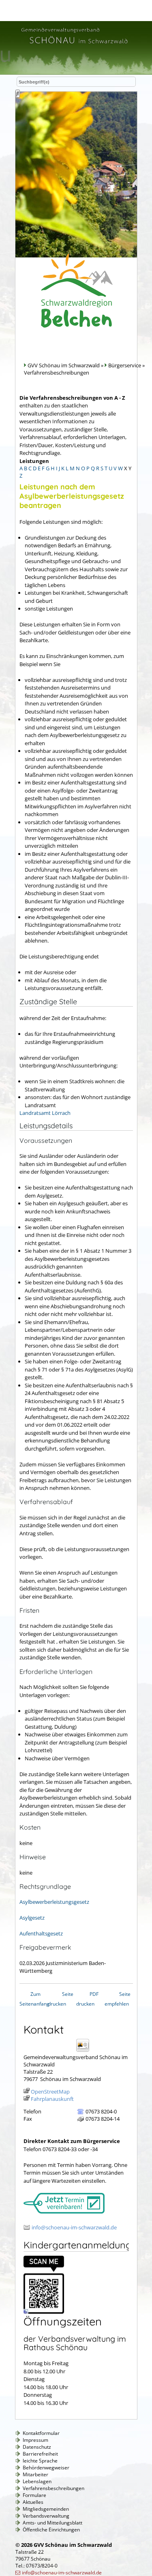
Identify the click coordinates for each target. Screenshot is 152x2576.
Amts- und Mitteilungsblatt (52, 2523)
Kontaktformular (41, 2433)
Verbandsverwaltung (46, 2516)
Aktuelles (33, 2502)
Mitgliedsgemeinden (46, 2509)
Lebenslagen (37, 2481)
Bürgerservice (125, 365)
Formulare (34, 2495)
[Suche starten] (18, 94)
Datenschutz (37, 2447)
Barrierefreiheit (40, 2454)
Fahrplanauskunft (52, 2099)
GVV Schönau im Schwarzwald (64, 365)
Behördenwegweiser (46, 2468)
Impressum (35, 2440)
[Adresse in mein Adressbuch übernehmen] (85, 2051)
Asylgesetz (32, 1918)
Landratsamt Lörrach (45, 1113)
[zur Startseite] (74, 45)
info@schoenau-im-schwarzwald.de (74, 2227)
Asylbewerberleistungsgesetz (54, 1902)
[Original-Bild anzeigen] (44, 2312)
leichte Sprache (40, 2461)
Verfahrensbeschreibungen (54, 2488)
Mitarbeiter (35, 2474)
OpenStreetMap (50, 2092)
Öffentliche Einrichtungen (51, 2530)
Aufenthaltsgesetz (41, 1933)
